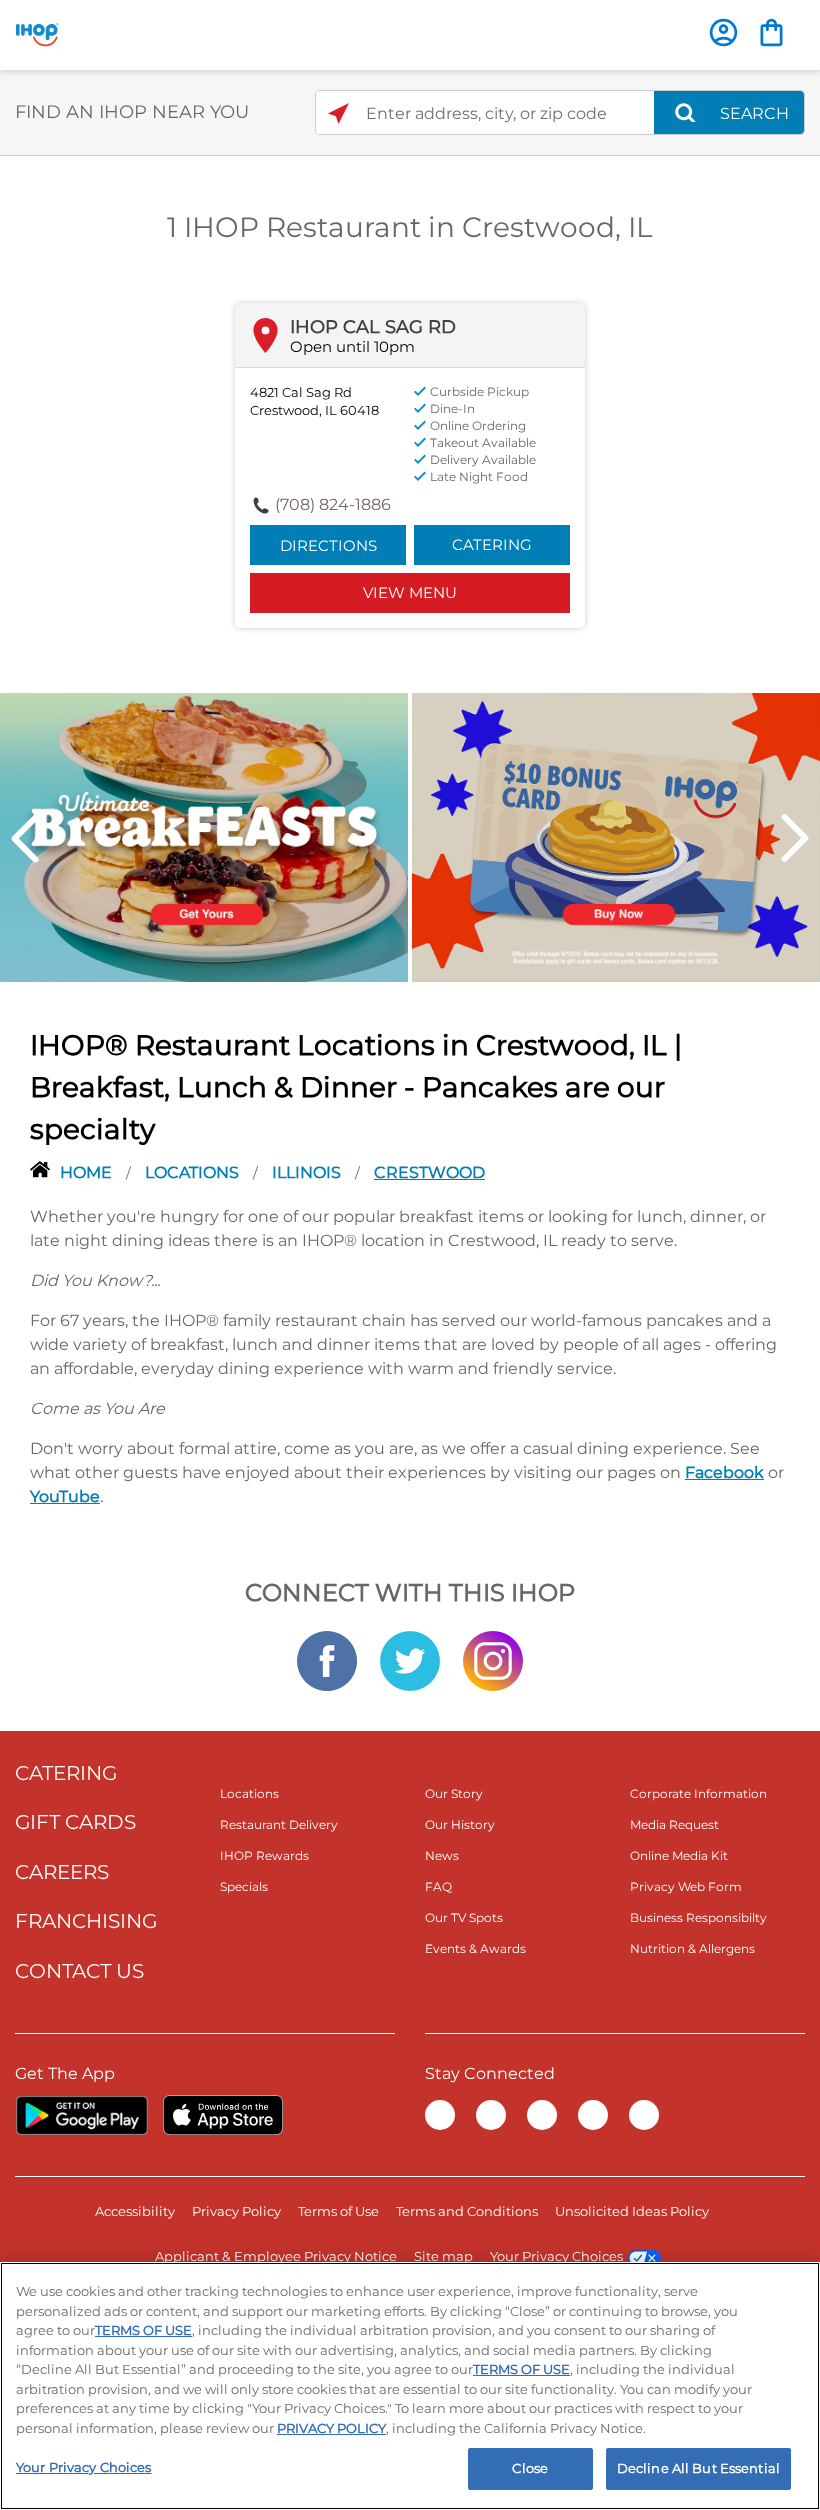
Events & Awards (475, 1948)
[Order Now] (771, 32)
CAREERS (62, 1872)
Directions (328, 545)
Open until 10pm (352, 346)
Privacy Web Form (686, 1886)
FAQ (438, 1886)
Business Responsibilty (698, 1917)
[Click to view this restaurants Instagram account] (493, 1659)
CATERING (66, 1773)
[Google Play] (81, 2115)
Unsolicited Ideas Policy (632, 2211)
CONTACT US (79, 1971)
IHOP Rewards (264, 1855)
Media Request (674, 1824)
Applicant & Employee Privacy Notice (276, 2256)
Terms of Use (338, 2211)
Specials (244, 1886)
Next (795, 838)
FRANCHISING (86, 1921)
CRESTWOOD (429, 1172)
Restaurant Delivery (279, 1824)
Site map (443, 2256)
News (442, 1855)
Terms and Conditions (467, 2211)
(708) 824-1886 (333, 504)
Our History (460, 1824)
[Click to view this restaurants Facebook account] (327, 1659)
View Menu (410, 592)
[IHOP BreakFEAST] (204, 836)
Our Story (454, 1793)
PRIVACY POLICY (331, 2428)
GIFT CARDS (75, 1822)
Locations (194, 1172)
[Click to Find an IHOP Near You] (338, 113)
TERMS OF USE (143, 2330)
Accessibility (135, 2211)
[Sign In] (723, 32)
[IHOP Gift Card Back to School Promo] (616, 836)
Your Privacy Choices (556, 2256)
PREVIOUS (25, 838)
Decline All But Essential (698, 2468)
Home (88, 1172)
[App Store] (223, 2115)
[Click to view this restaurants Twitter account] (410, 1659)
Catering (492, 544)
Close (530, 2468)
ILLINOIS (308, 1172)
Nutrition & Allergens (692, 1948)
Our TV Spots (464, 1917)
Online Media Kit (679, 1855)
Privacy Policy (236, 2211)
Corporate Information (698, 1793)
